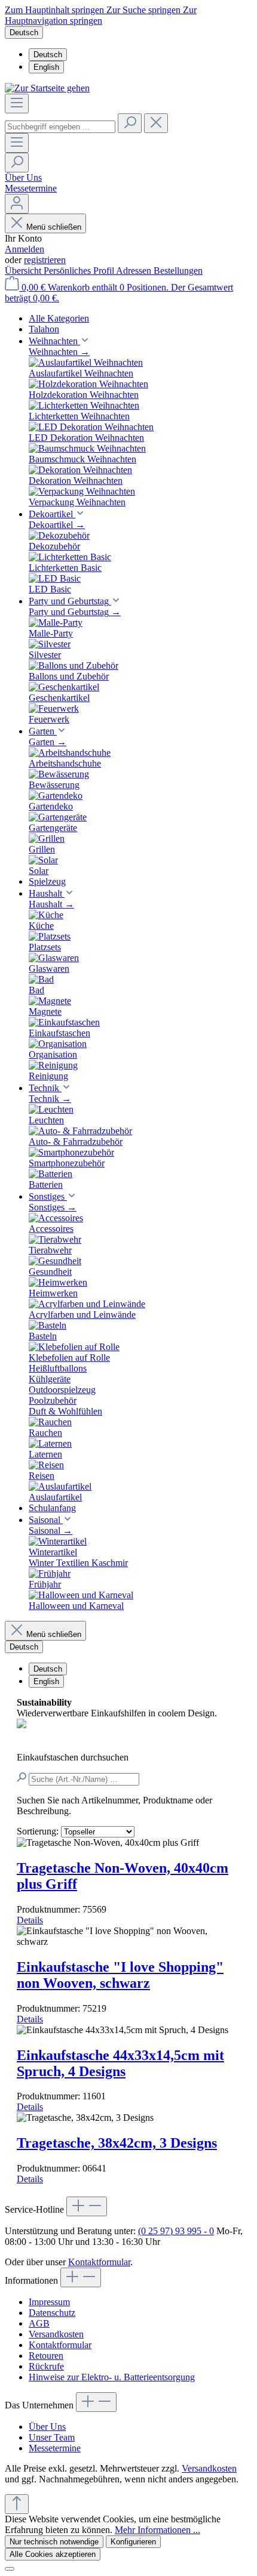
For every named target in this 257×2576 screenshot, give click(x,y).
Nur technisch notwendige (54, 2542)
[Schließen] (10, 2569)
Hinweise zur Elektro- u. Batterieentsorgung (112, 2377)
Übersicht (24, 271)
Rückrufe (46, 2366)
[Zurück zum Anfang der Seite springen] (17, 2504)
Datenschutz (52, 2313)
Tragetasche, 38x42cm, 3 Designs (117, 2143)
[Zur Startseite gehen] (47, 88)
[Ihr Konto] (17, 204)
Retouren (46, 2356)
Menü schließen (54, 227)
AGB (39, 2323)
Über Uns (23, 177)
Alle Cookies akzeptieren (53, 2554)
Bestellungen (178, 271)
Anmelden (25, 249)
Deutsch (48, 55)
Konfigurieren (133, 2542)
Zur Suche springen (145, 10)
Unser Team (52, 2437)
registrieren (45, 260)
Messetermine (31, 188)
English (46, 67)
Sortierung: (39, 1831)
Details (30, 1920)
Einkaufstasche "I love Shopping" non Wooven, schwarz (120, 1975)
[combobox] (60, 127)
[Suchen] (130, 123)
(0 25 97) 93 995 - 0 (176, 2231)
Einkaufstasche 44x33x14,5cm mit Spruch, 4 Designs (120, 2063)
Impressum (49, 2302)
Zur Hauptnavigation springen (101, 15)
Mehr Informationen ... (157, 2530)
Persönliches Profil (80, 271)
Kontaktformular (99, 2262)
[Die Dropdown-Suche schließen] (156, 123)
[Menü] (17, 104)
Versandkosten (56, 2334)
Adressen (135, 271)
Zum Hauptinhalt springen (56, 10)
